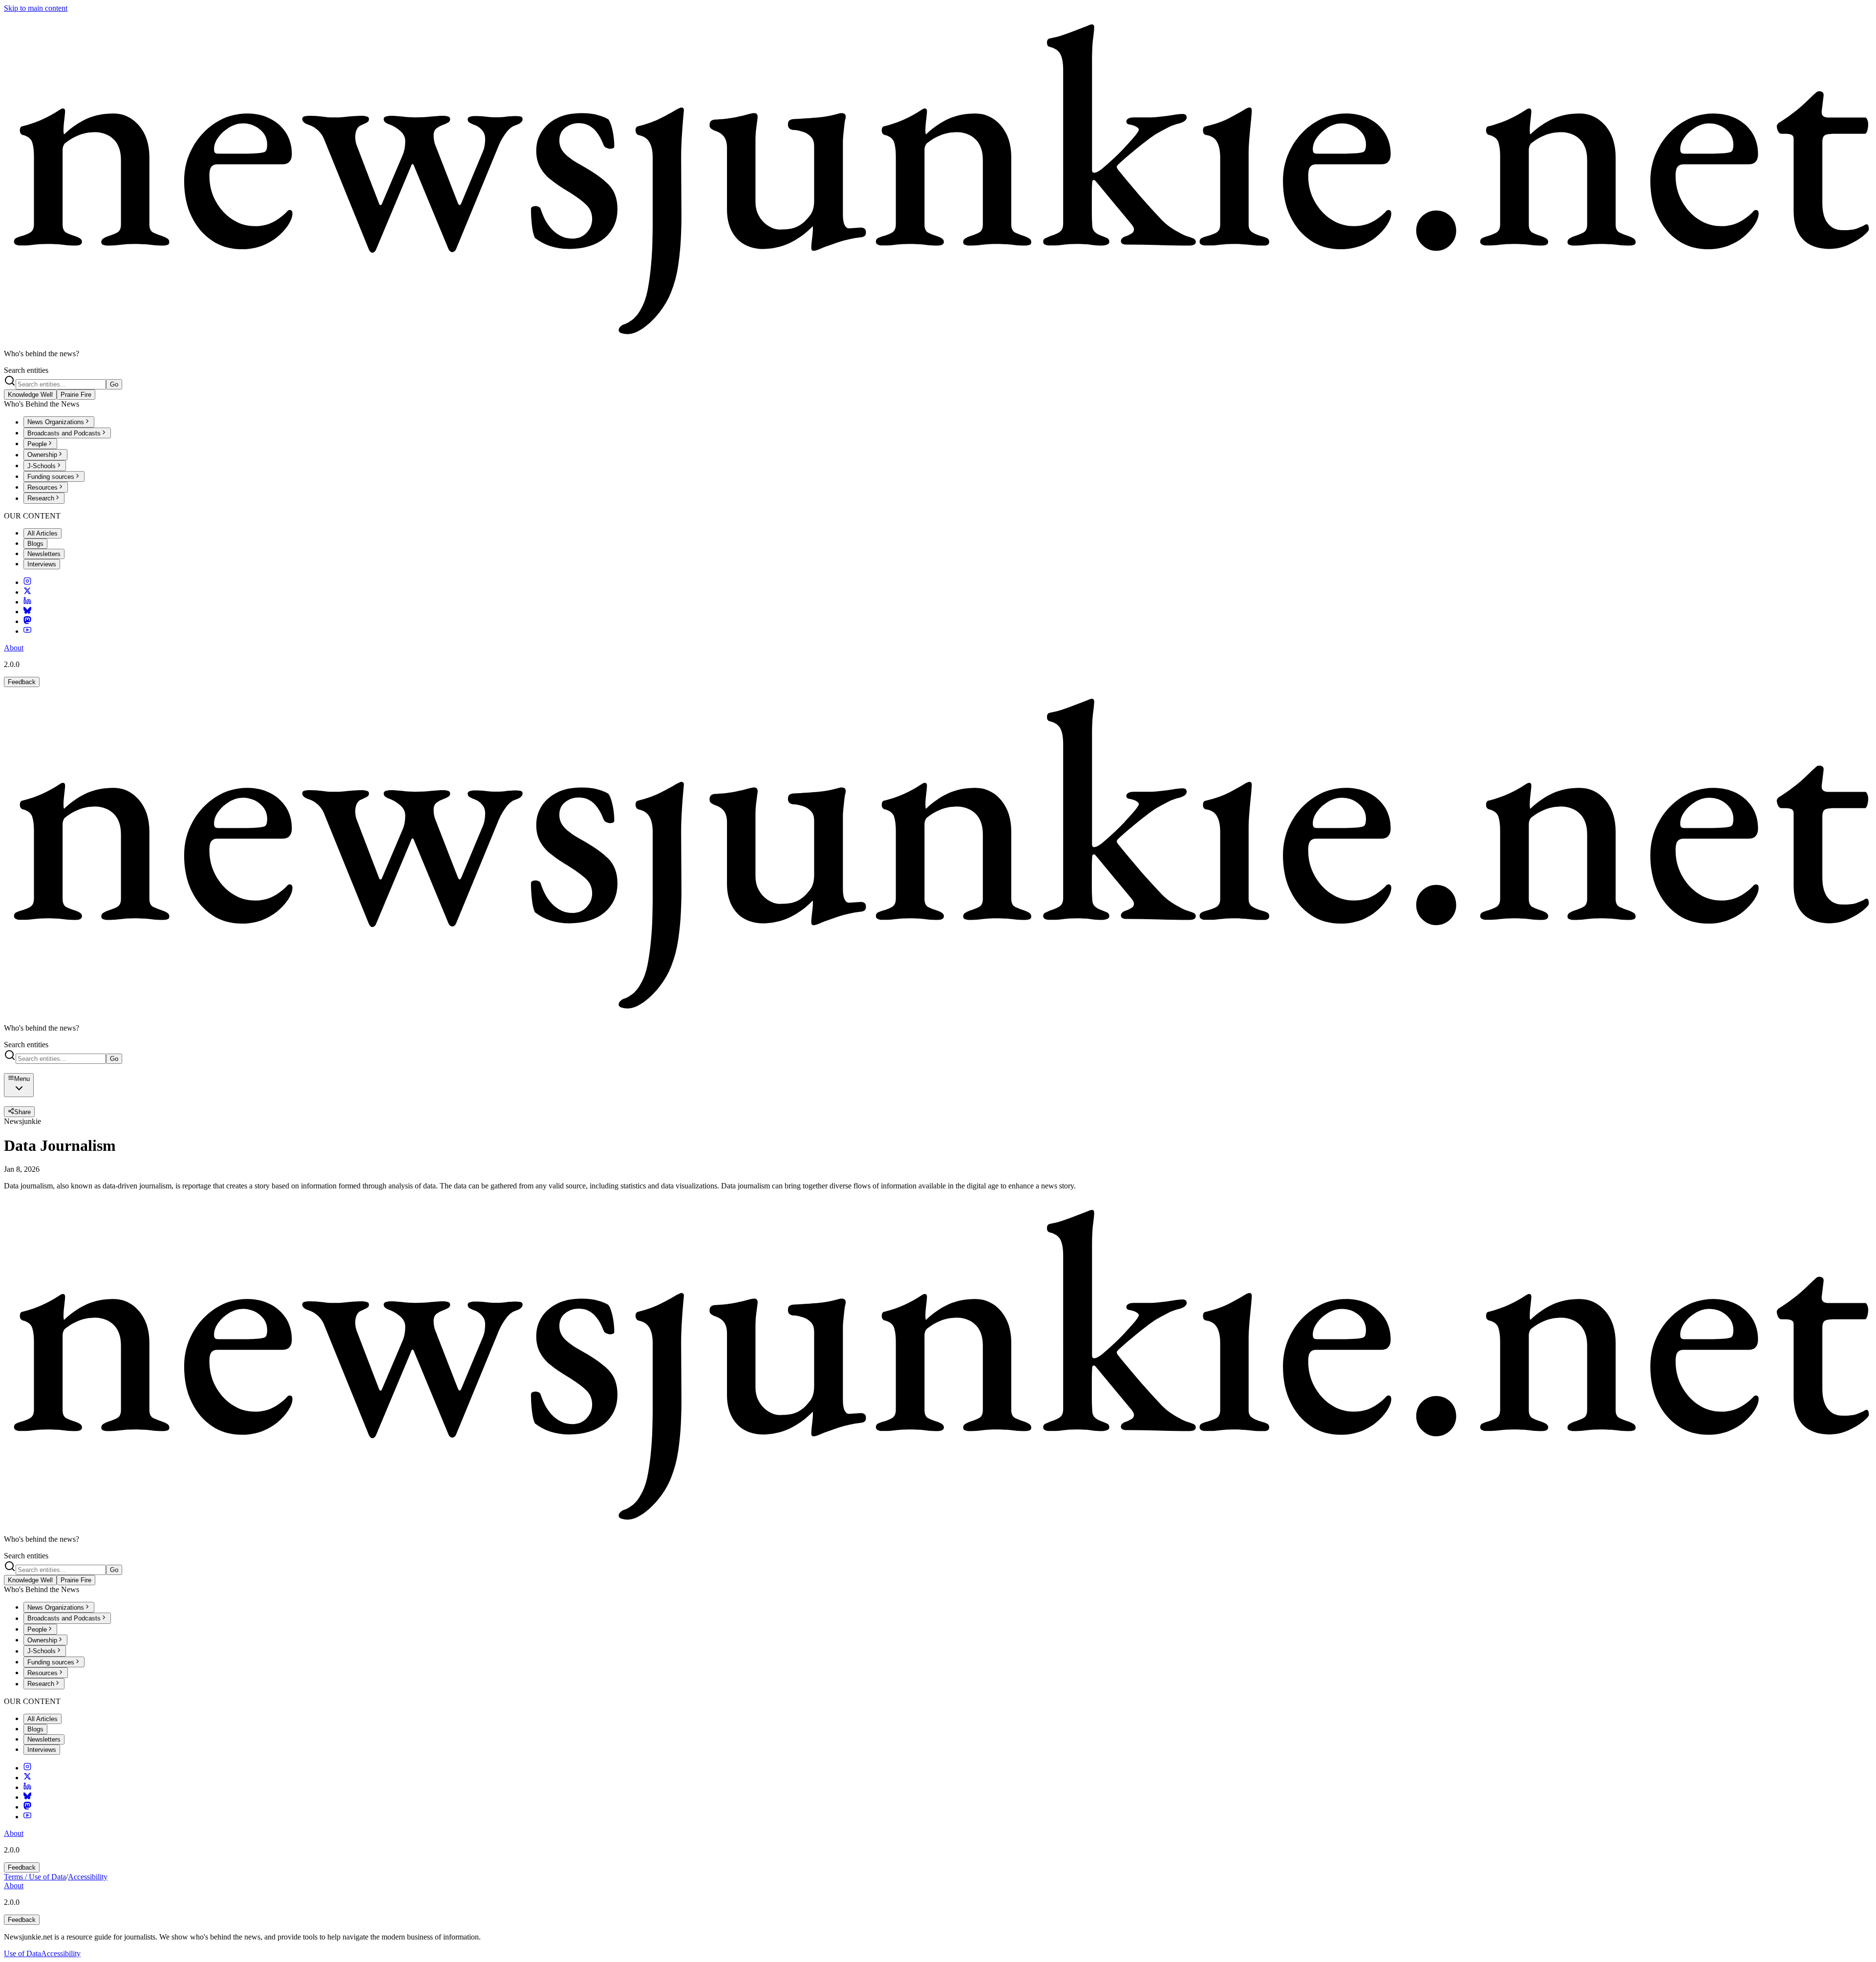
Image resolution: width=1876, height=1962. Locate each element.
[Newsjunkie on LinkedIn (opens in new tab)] (27, 602)
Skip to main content (36, 8)
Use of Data (22, 1953)
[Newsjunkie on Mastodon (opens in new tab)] (27, 621)
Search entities (26, 370)
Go (114, 384)
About (14, 648)
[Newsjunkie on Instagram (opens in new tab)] (27, 582)
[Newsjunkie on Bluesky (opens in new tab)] (27, 612)
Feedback (22, 682)
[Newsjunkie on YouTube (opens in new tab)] (27, 631)
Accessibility (88, 1877)
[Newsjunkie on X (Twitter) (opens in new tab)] (27, 592)
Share (22, 1112)
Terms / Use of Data (35, 1877)
